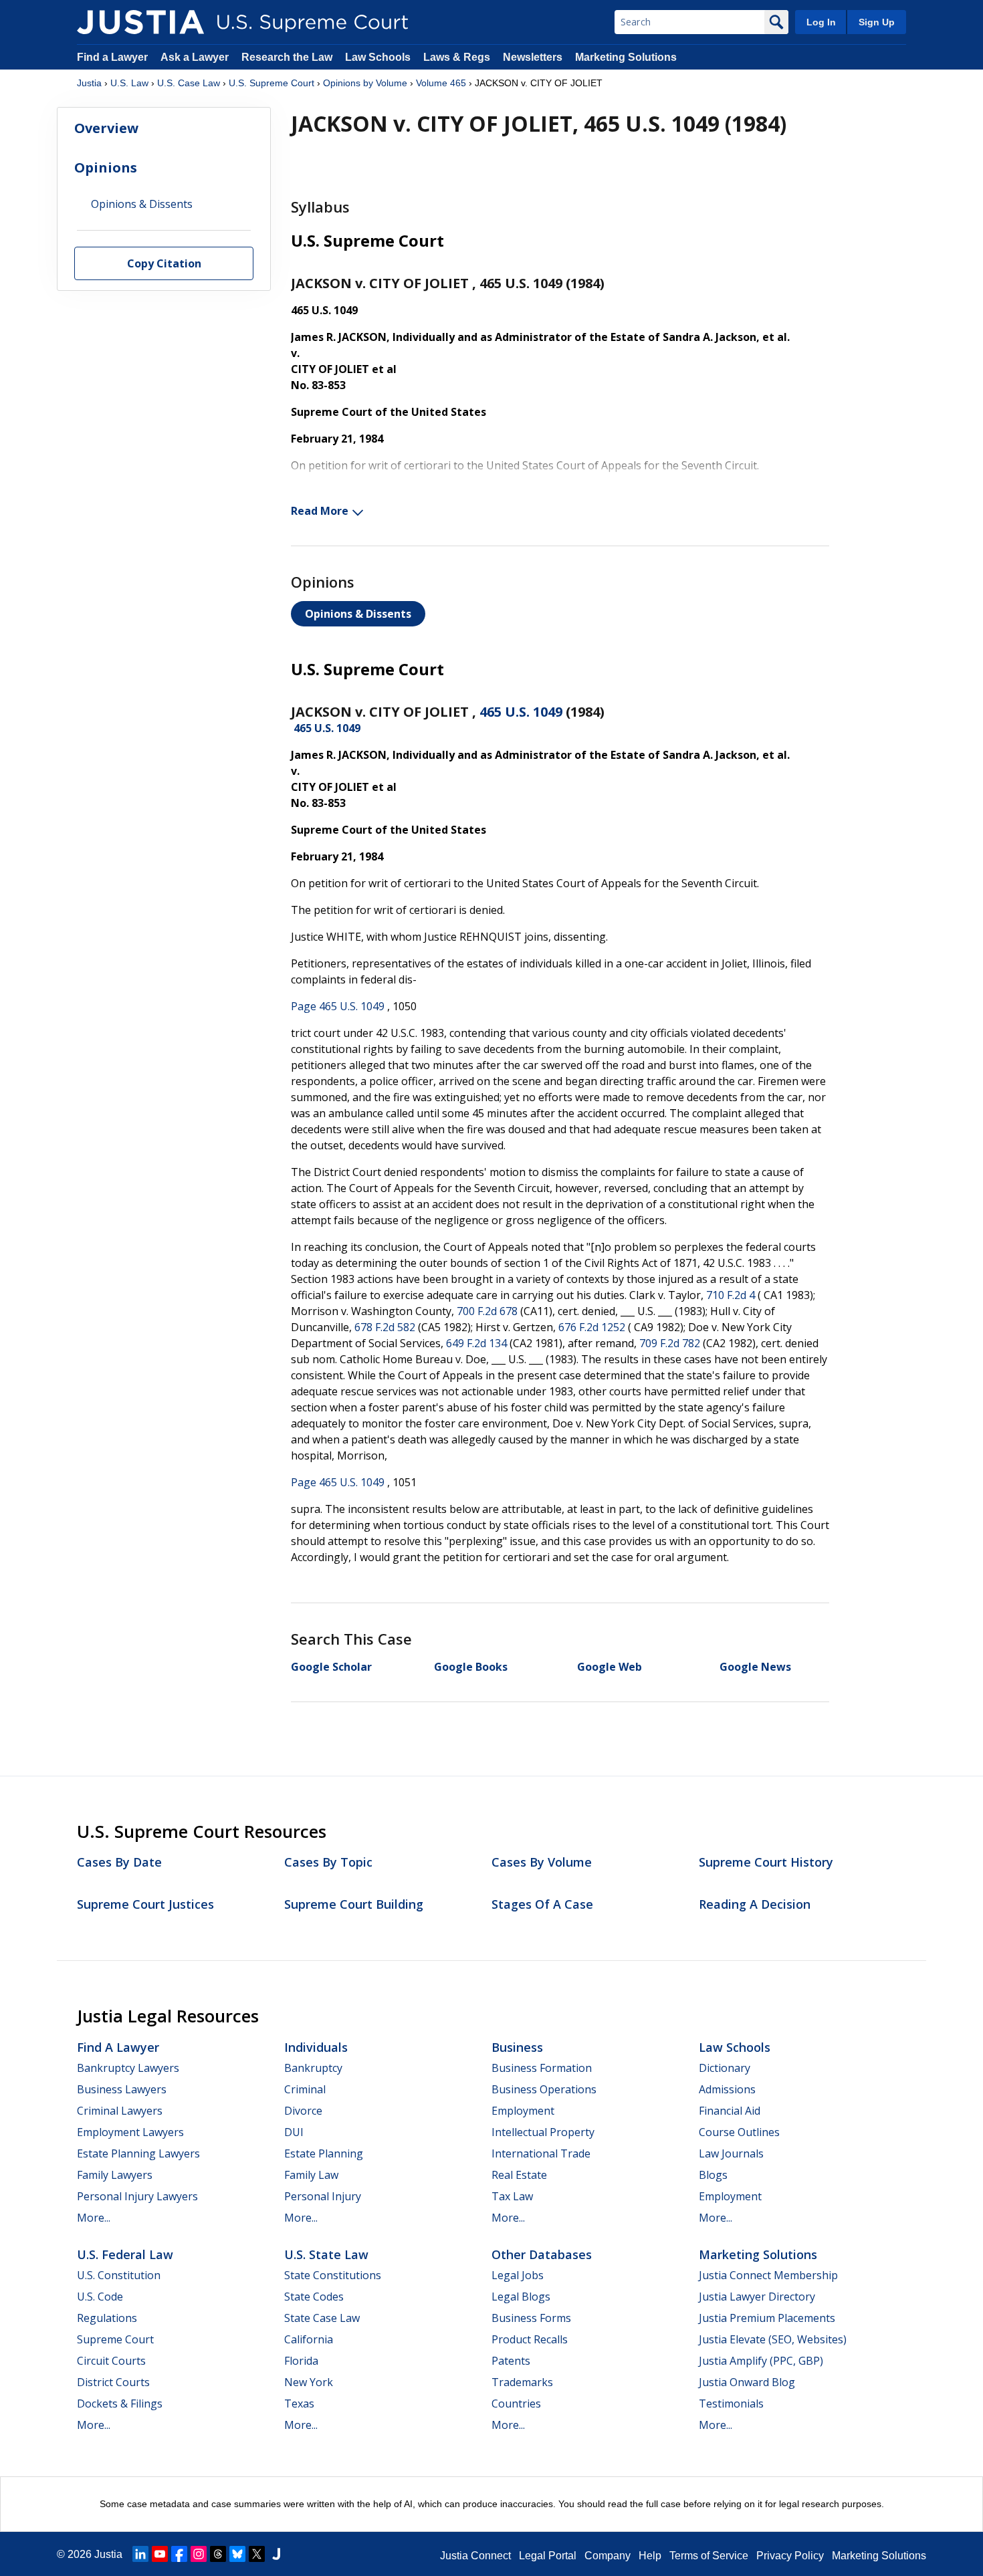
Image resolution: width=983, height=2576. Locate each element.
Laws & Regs (457, 57)
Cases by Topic (328, 1862)
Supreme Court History (766, 1862)
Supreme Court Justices (145, 1904)
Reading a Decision (755, 1904)
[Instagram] (199, 2554)
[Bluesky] (237, 2554)
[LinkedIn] (140, 2554)
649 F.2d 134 (476, 1343)
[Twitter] (257, 2554)
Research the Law (287, 57)
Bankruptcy (313, 2068)
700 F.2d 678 (487, 1311)
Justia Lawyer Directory (757, 2297)
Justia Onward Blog (747, 2382)
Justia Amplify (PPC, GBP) (761, 2361)
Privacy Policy (790, 2556)
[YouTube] (160, 2554)
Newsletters (533, 57)
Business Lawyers (122, 2089)
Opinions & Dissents (358, 614)
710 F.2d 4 (731, 1295)
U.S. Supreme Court (271, 83)
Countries (516, 2404)
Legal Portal (548, 2556)
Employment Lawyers (130, 2132)
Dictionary (725, 2068)
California (309, 2339)
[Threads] (218, 2554)
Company (608, 2556)
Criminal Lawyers (120, 2111)
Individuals (316, 2047)
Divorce (303, 2111)
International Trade (541, 2153)
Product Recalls (530, 2339)
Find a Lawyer (112, 57)
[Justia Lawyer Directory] (276, 2554)
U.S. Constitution (119, 2275)
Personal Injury (323, 2196)
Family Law (311, 2175)
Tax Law (512, 2196)
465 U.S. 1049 (521, 712)
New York (309, 2382)
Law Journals (731, 2153)
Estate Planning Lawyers (138, 2153)
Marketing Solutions (626, 57)
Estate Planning (324, 2153)
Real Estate (519, 2175)
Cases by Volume (542, 1862)
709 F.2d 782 (670, 1343)
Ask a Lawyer (196, 57)
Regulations (107, 2318)
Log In (821, 22)
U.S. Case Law (189, 83)
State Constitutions (333, 2275)
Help (650, 2556)
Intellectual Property (543, 2132)
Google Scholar (331, 1667)
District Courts (113, 2382)
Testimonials (731, 2404)
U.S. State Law (326, 2254)
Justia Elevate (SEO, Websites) (773, 2339)
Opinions (106, 167)
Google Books (471, 1667)
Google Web (610, 1667)
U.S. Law (129, 83)
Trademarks (522, 2382)
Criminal (305, 2089)
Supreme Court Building (354, 1904)
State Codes (314, 2297)
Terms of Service (709, 2556)
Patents (511, 2361)
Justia (89, 83)
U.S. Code (100, 2297)
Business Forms (531, 2318)
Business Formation (542, 2068)
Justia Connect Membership (768, 2275)
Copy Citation (164, 264)
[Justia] (140, 22)
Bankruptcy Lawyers (128, 2068)
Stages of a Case (542, 1904)
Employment (523, 2111)
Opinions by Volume (365, 83)
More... (94, 2218)
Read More (320, 511)
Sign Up (877, 22)
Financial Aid (730, 2111)
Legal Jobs (518, 2275)
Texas (299, 2404)
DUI (294, 2132)
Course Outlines (739, 2132)
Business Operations (544, 2089)
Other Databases (542, 2254)
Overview (106, 128)
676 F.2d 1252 (592, 1327)
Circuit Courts (111, 2361)
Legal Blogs (521, 2297)
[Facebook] (179, 2554)
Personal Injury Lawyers (137, 2196)
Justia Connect (475, 2556)
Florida (301, 2361)
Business (517, 2047)
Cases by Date (119, 1862)
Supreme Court (115, 2339)
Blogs (713, 2175)
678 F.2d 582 (385, 1327)
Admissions (727, 2089)
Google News (755, 1667)
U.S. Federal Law (125, 2254)
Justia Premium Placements (767, 2318)
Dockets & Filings (120, 2404)
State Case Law (322, 2318)
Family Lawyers (115, 2175)
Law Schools (378, 57)
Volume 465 (441, 83)
